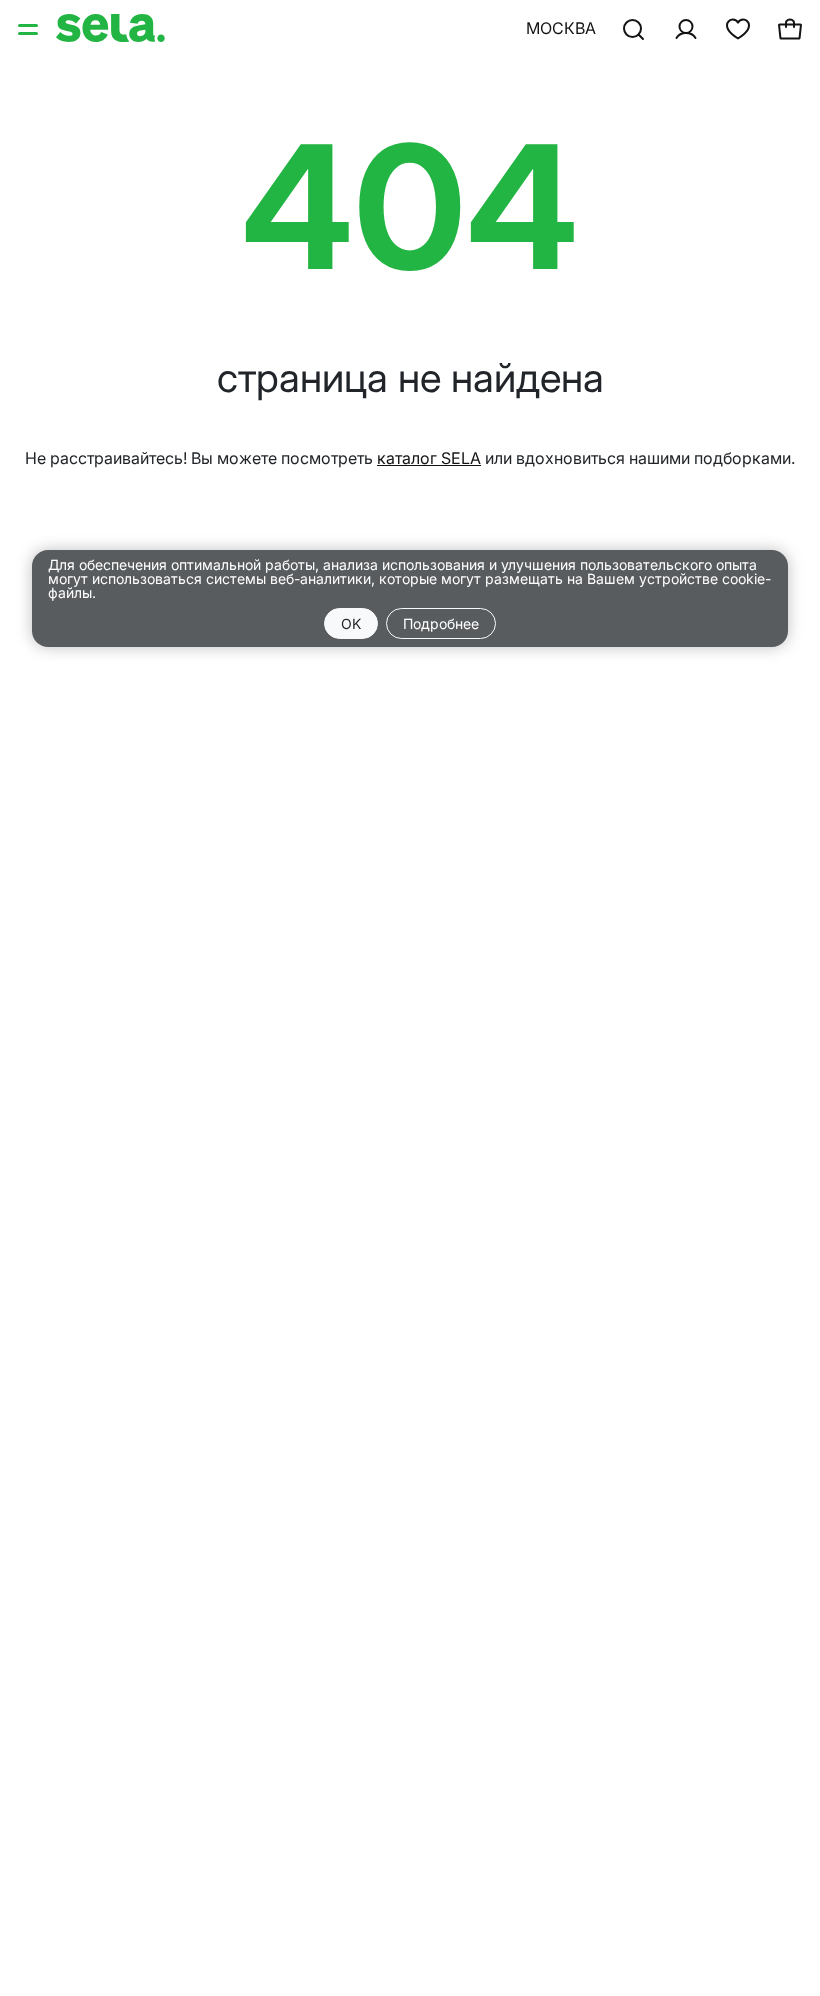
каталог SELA (429, 458)
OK (351, 623)
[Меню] (30, 28)
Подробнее (441, 623)
